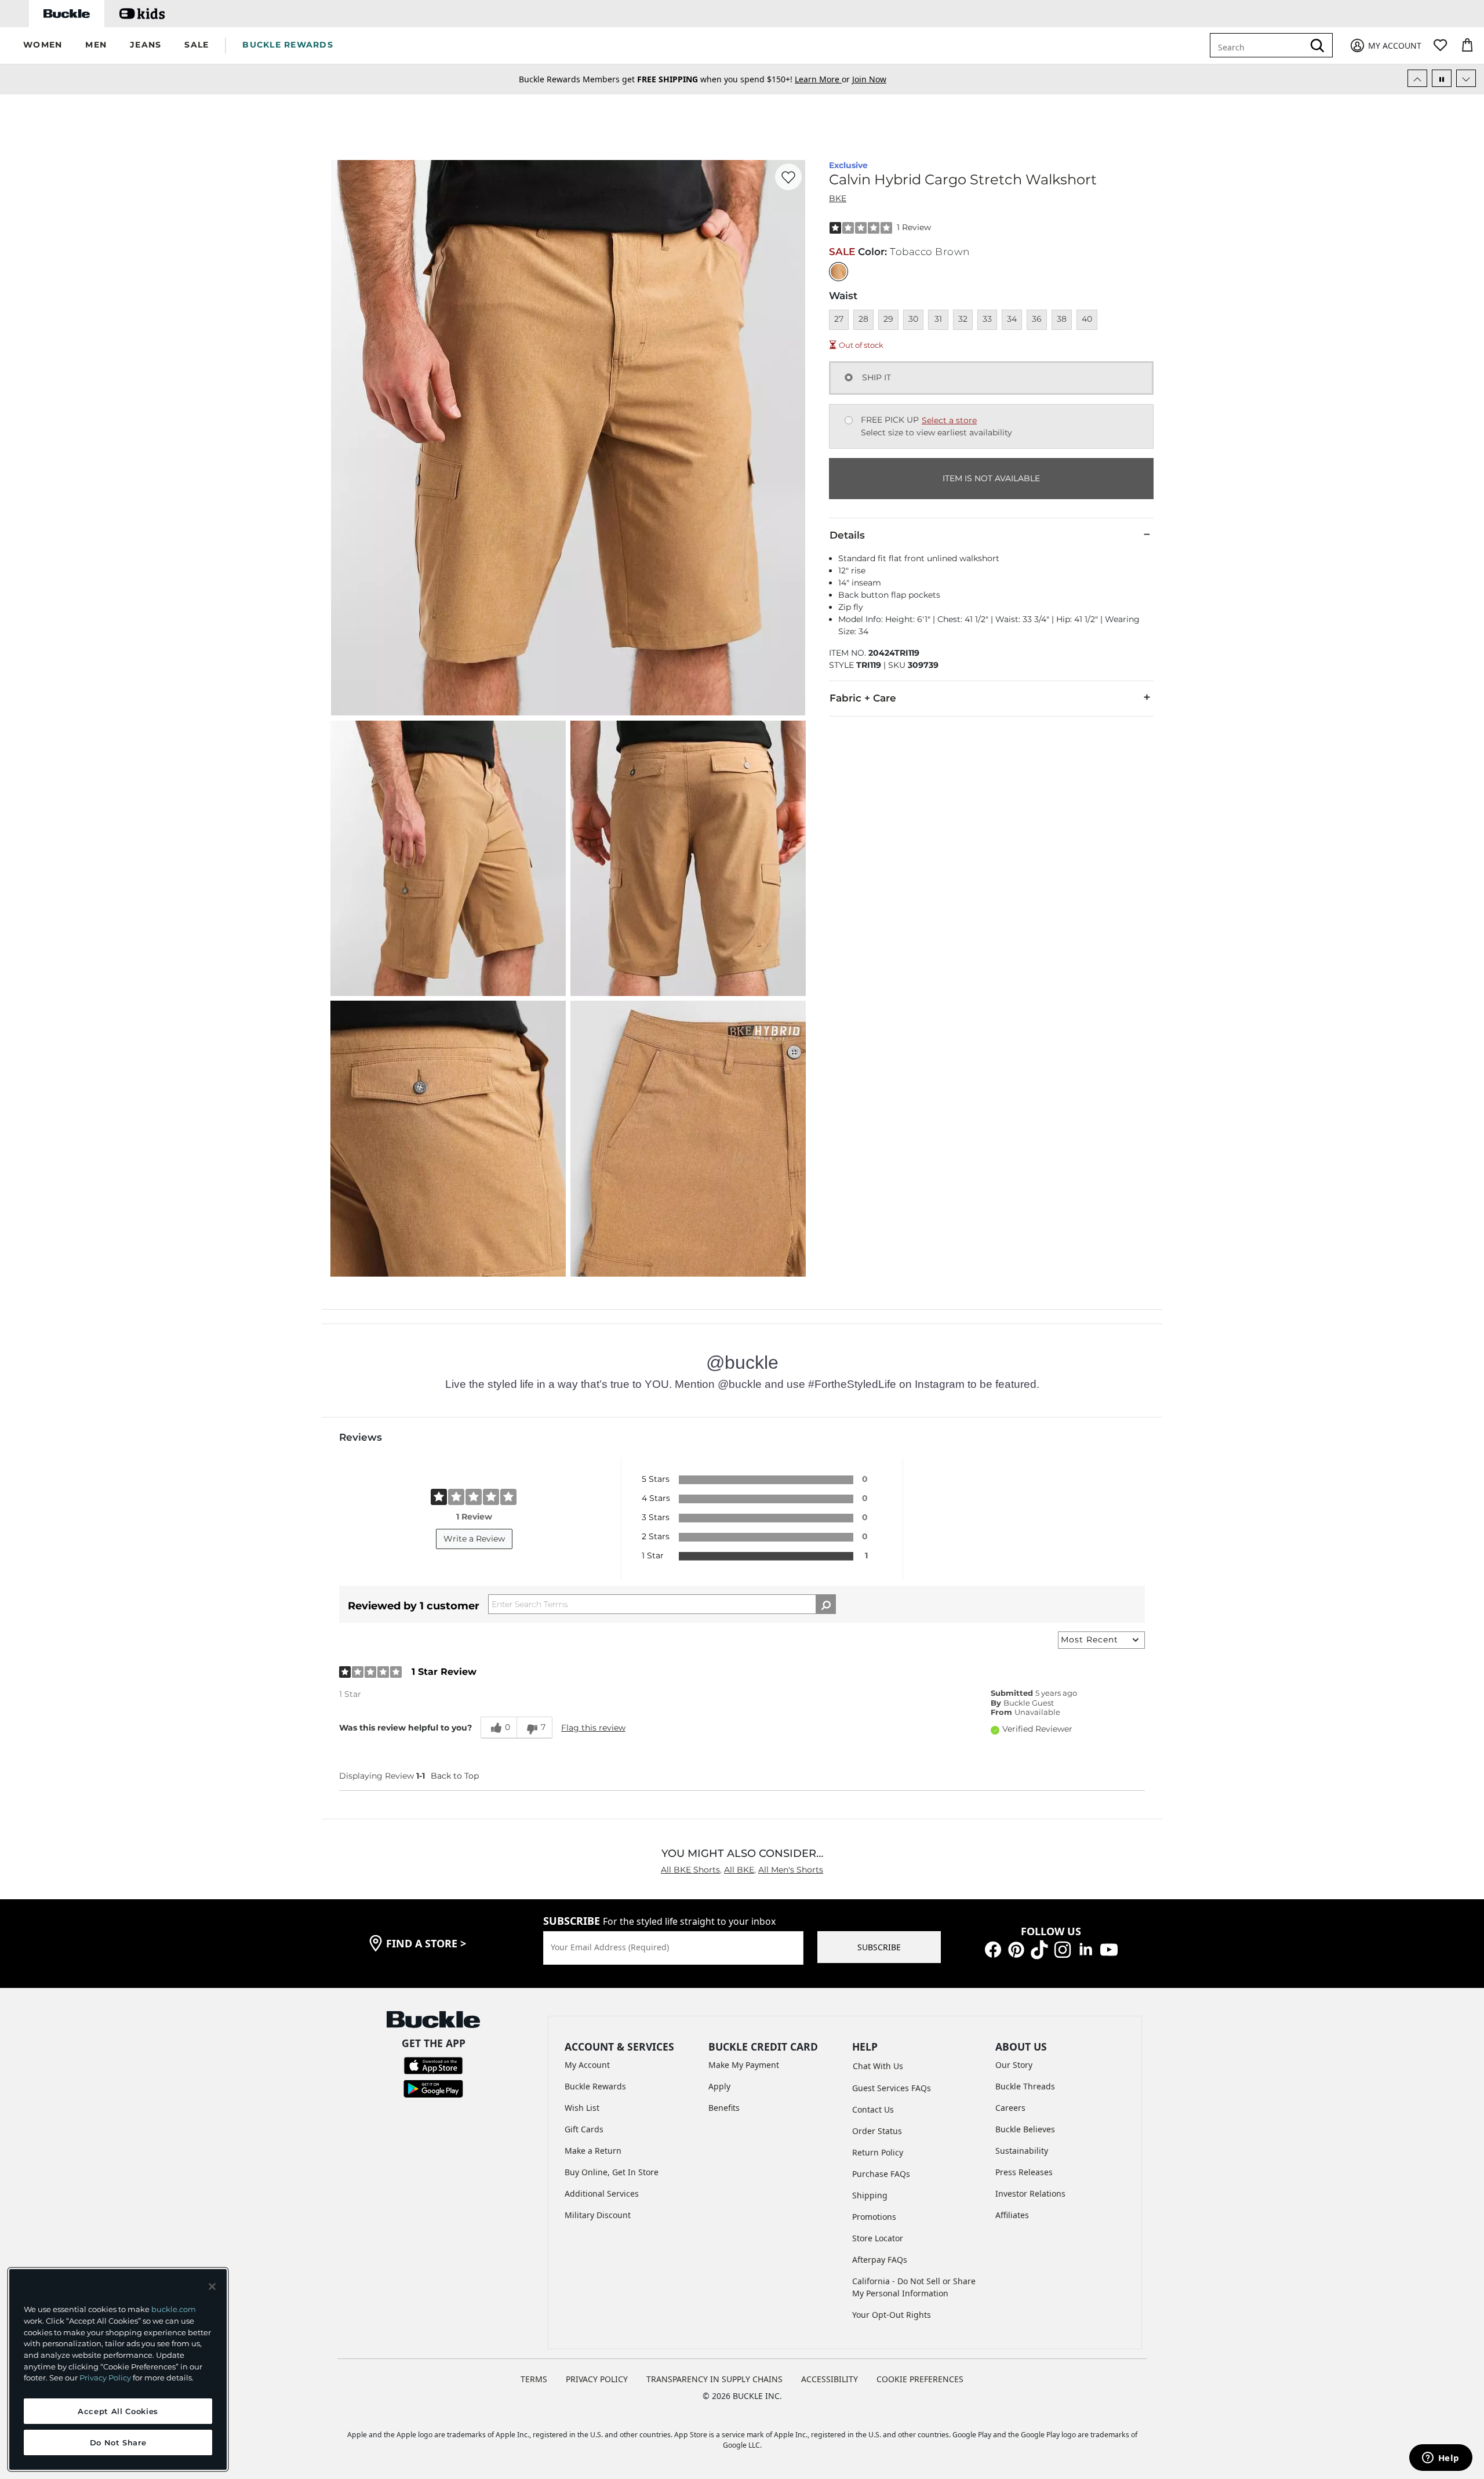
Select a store (949, 420)
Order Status (877, 2131)
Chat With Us (878, 2066)
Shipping (870, 2195)
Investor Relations (1030, 2193)
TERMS (534, 2379)
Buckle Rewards (595, 2086)
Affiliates (1012, 2215)
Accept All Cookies (118, 2411)
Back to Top (455, 1776)
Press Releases (1024, 2172)
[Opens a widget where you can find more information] (1441, 2459)
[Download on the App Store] (433, 2065)
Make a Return (593, 2151)
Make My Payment (744, 2065)
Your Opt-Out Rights (892, 2315)
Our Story (1014, 2065)
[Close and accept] (212, 2287)
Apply (719, 2086)
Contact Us (873, 2109)
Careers (1010, 2108)
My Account (587, 2065)
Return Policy (878, 2152)
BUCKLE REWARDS (288, 45)
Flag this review (593, 1728)
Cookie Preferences (920, 2379)
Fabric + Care (863, 698)
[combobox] (1259, 45)
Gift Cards (584, 2129)
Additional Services (602, 2193)
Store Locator (878, 2238)
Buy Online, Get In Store (612, 2172)
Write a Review (474, 1539)
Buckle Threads (1025, 2086)
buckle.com (174, 2309)
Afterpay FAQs (880, 2260)
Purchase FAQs (881, 2174)
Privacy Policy (105, 2378)
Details (847, 535)
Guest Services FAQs (892, 2088)
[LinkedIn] (1086, 1949)
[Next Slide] (1466, 78)
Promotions (874, 2217)
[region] (118, 2369)
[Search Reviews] (826, 1604)
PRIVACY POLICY (597, 2379)
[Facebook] (993, 1949)
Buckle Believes (1025, 2129)
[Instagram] (1063, 1949)
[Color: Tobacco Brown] (839, 272)
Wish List (582, 2108)
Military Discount (598, 2215)
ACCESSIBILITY (830, 2379)
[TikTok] (1039, 1949)
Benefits (724, 2108)
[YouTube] (1109, 1949)
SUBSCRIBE (879, 1947)
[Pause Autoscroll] (1442, 78)
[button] (43, 46)
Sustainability (1022, 2151)
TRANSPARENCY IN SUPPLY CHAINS (714, 2379)
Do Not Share (118, 2442)
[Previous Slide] (1417, 78)
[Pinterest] (1016, 1949)
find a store (426, 1943)
